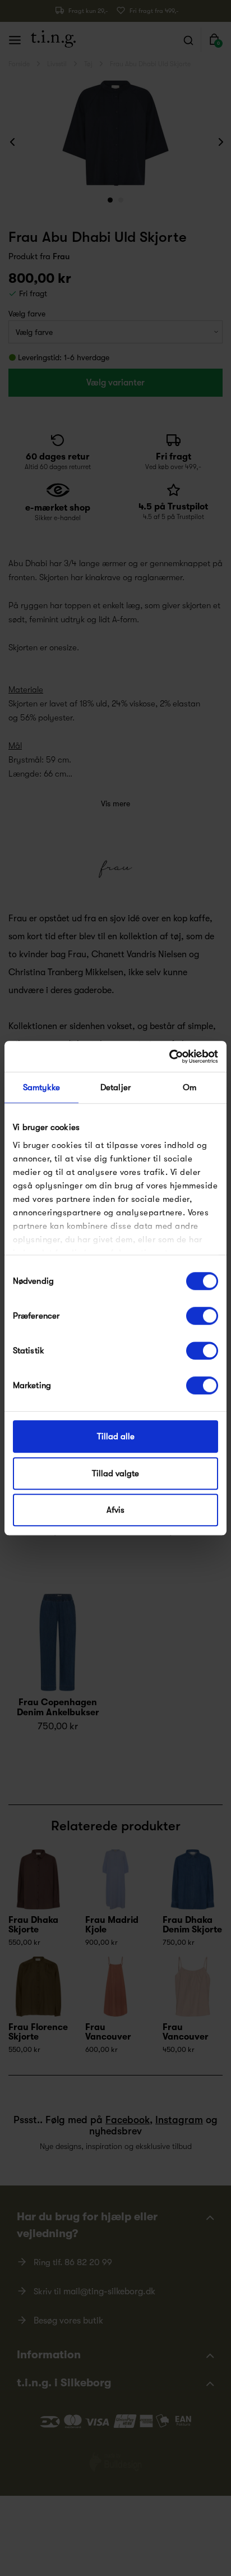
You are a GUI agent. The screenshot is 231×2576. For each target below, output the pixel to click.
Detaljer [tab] (115, 1087)
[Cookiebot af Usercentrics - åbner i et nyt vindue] (169, 1057)
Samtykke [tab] (42, 1087)
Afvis (115, 1510)
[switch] (202, 1316)
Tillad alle (116, 1436)
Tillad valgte (115, 1473)
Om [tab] (190, 1087)
